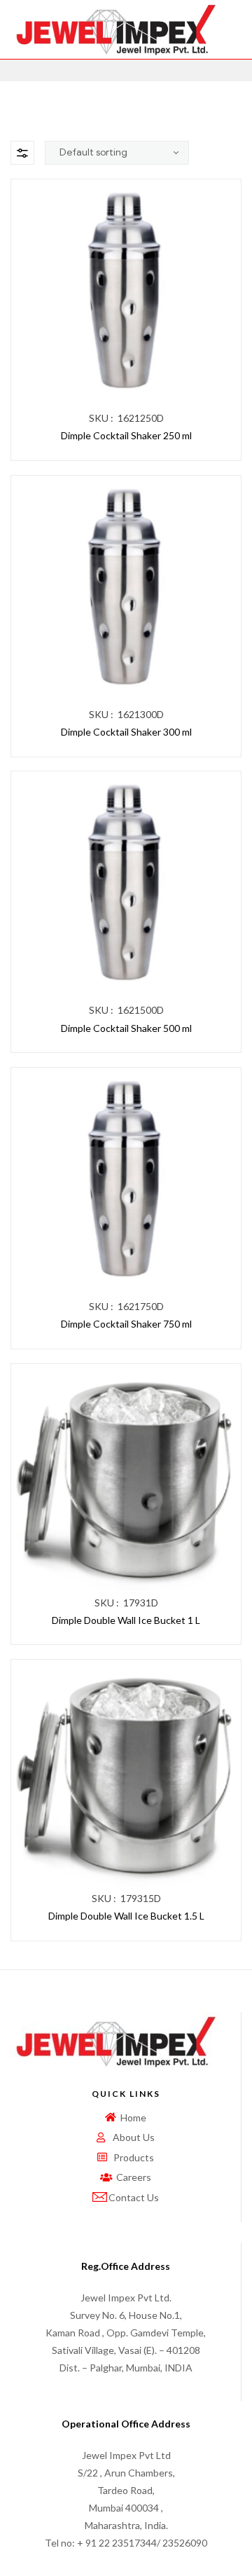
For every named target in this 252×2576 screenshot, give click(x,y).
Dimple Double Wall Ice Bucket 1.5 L (126, 1916)
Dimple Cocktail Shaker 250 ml (126, 435)
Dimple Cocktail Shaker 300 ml (126, 732)
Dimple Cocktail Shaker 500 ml (126, 1028)
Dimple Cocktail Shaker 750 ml (126, 1324)
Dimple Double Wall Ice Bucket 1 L (126, 1620)
